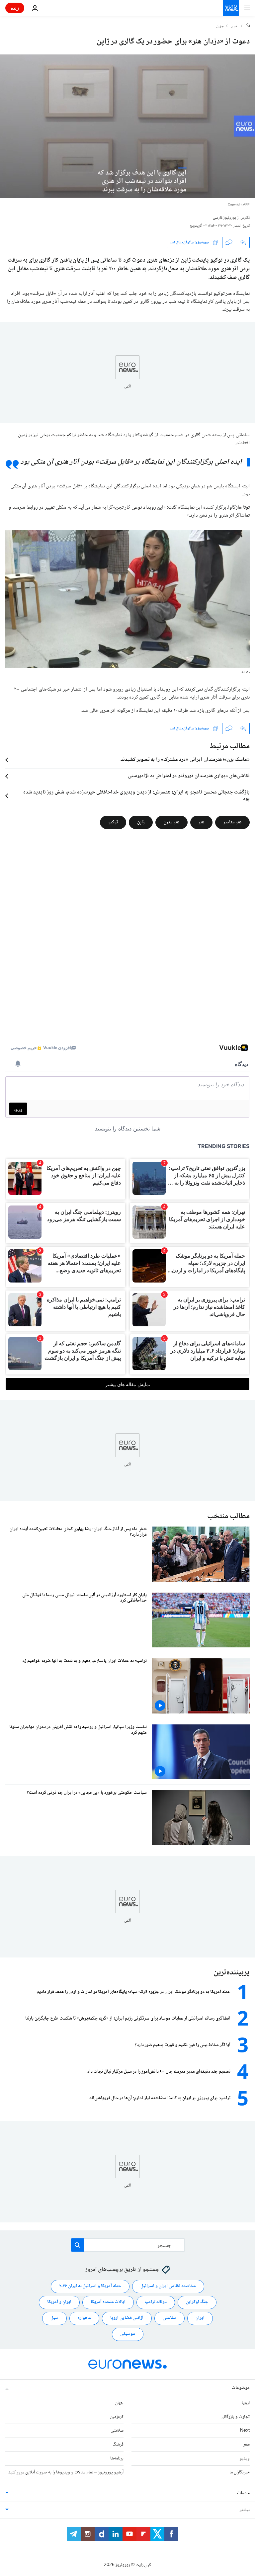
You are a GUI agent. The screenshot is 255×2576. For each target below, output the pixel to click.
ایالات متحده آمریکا (108, 2302)
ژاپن (141, 822)
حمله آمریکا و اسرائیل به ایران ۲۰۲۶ (90, 2286)
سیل (54, 2318)
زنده (15, 8)
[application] (127, 126)
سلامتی (170, 2318)
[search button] (77, 2245)
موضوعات (241, 2388)
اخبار (235, 27)
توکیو (113, 822)
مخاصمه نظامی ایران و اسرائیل (168, 2286)
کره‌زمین (117, 2417)
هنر (201, 822)
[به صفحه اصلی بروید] (231, 8)
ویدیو (245, 2458)
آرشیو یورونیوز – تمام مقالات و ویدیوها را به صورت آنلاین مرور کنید (66, 2472)
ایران (200, 2318)
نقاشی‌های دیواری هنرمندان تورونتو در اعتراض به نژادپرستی (189, 776)
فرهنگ (118, 2445)
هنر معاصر (232, 822)
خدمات (243, 2493)
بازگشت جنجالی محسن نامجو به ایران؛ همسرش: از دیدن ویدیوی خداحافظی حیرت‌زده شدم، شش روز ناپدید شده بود (136, 796)
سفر (247, 2445)
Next (245, 2431)
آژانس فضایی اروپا (127, 2318)
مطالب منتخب (228, 1516)
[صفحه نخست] (248, 26)
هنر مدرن (171, 822)
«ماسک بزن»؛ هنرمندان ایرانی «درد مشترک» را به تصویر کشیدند (185, 760)
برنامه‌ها (117, 2458)
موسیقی (128, 2334)
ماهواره (84, 2318)
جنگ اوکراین (197, 2302)
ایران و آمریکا (59, 2302)
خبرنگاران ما (240, 2472)
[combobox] (128, 2245)
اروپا (246, 2403)
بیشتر (245, 2510)
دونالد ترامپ (156, 2302)
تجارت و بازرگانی (235, 2417)
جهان (220, 27)
